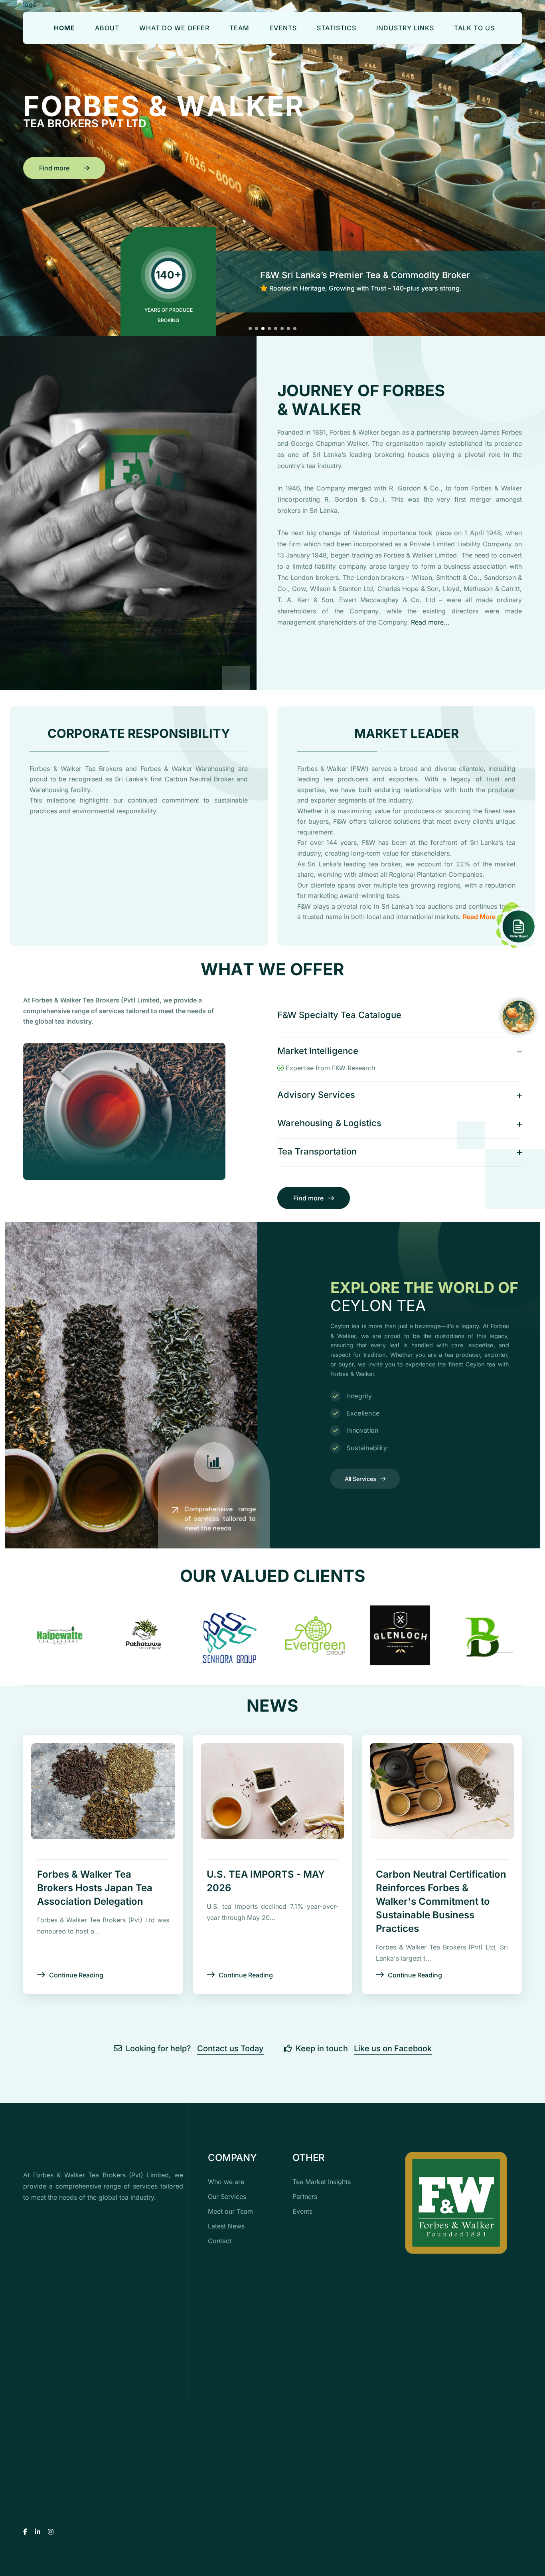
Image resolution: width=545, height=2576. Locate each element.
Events (283, 28)
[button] (250, 328)
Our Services (227, 2196)
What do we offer (174, 28)
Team (239, 28)
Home (64, 28)
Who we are (226, 2182)
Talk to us (474, 28)
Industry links (405, 28)
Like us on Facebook (393, 2048)
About (107, 28)
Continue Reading (76, 1975)
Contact (220, 2241)
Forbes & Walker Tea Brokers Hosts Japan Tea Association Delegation (95, 1888)
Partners (305, 2196)
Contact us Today (230, 2048)
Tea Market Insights (322, 2182)
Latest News (226, 2226)
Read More (479, 917)
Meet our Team (230, 2211)
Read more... (430, 622)
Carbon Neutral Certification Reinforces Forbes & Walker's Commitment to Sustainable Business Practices (441, 1901)
